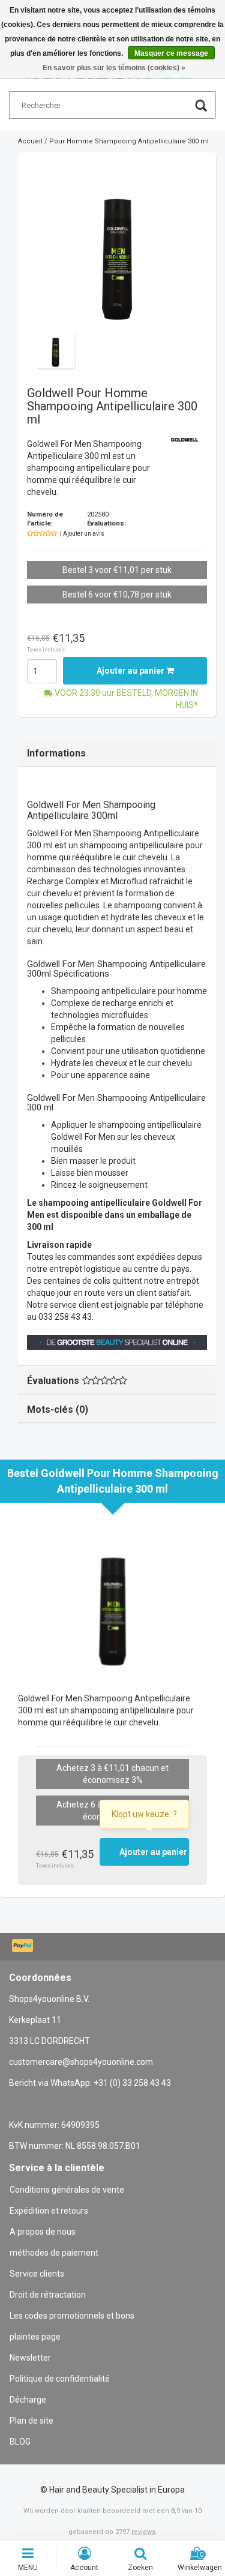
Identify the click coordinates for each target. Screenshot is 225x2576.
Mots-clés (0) (58, 1409)
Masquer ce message (171, 53)
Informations (56, 753)
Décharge (28, 2400)
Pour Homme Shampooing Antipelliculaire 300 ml (129, 141)
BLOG (20, 2442)
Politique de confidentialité (60, 2379)
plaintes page (35, 2337)
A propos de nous (43, 2232)
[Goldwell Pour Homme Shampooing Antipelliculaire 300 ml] (117, 245)
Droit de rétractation (48, 2295)
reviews (143, 2532)
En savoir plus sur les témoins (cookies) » (114, 68)
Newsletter (30, 2358)
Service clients (37, 2274)
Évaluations (53, 1381)
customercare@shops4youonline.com (81, 2062)
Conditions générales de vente (67, 2190)
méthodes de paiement (54, 2253)
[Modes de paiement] (24, 1947)
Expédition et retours (49, 2211)
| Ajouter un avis (82, 534)
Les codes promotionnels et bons (72, 2316)
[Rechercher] (201, 107)
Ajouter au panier (131, 671)
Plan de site (31, 2421)
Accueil (30, 141)
